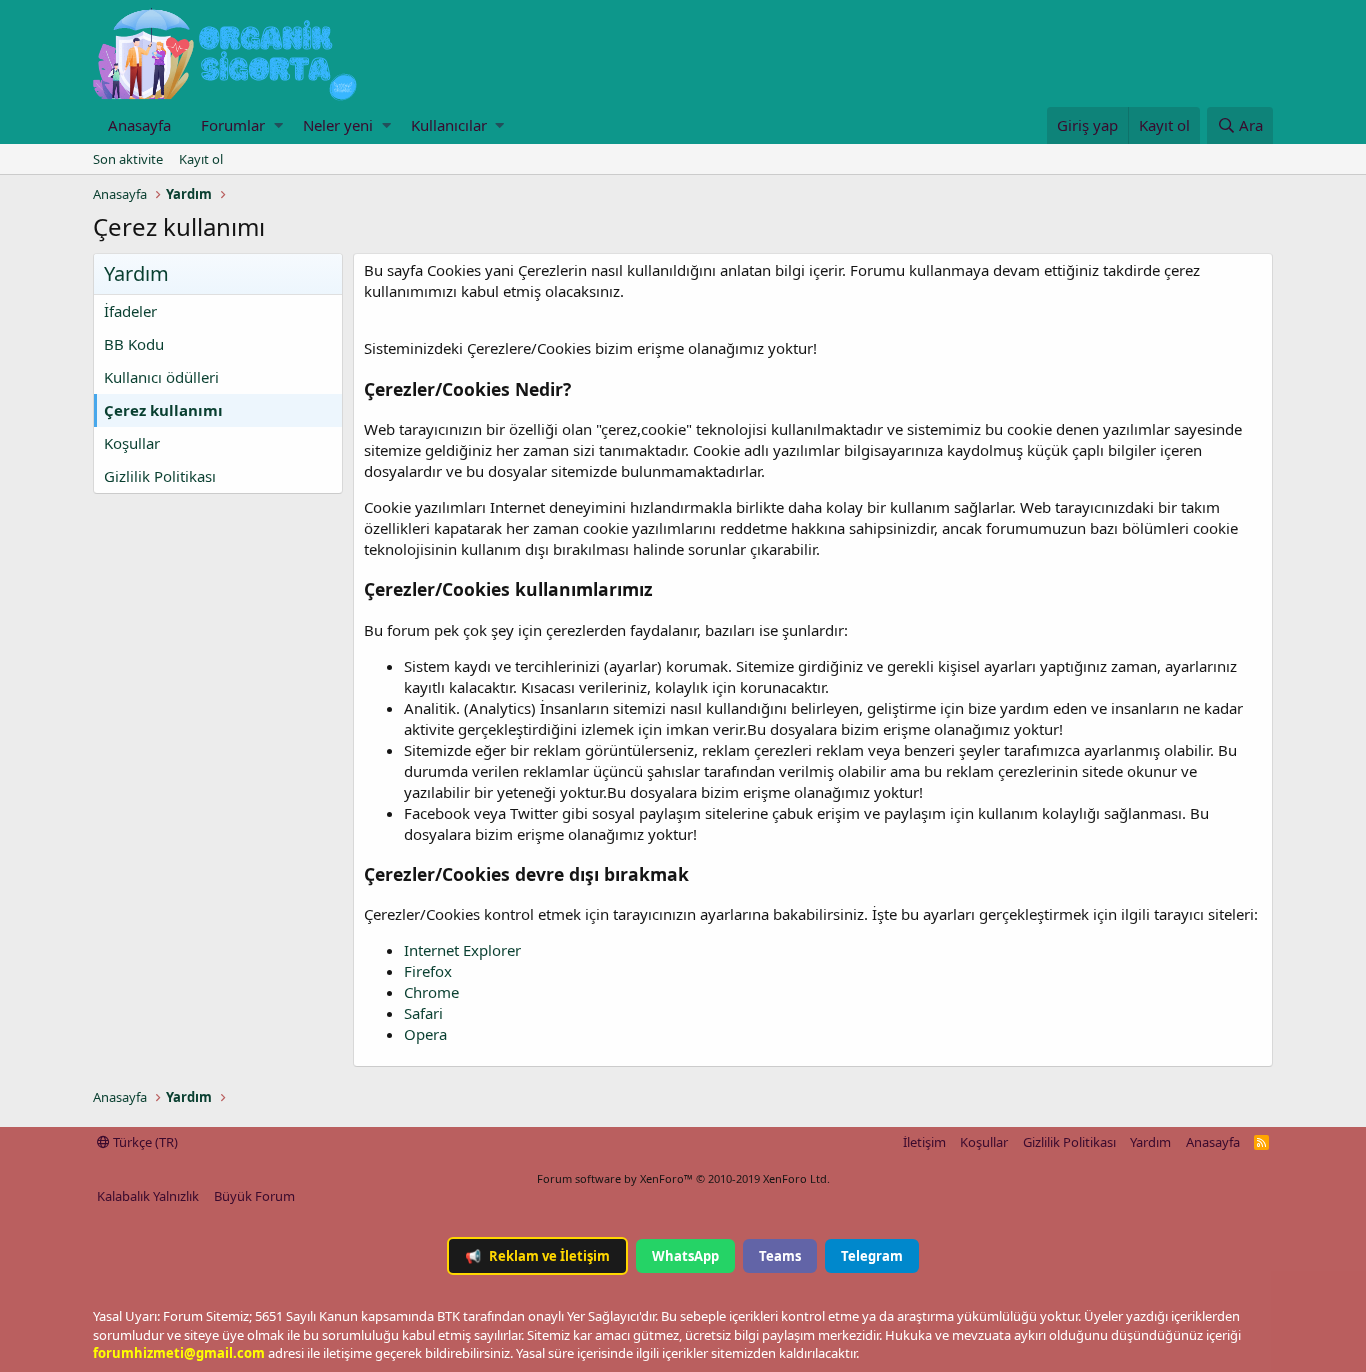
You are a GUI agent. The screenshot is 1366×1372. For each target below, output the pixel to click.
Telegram (872, 1256)
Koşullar (132, 443)
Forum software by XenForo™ (683, 1178)
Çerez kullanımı (163, 410)
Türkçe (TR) (144, 1142)
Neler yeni (338, 125)
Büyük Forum (254, 1196)
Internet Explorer (462, 950)
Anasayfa (139, 125)
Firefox (428, 971)
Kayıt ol (201, 159)
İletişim (924, 1142)
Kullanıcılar (449, 125)
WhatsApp (685, 1256)
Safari (423, 1013)
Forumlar (233, 125)
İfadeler (130, 311)
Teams (780, 1256)
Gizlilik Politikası (160, 476)
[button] (278, 125)
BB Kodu (134, 344)
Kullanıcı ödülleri (161, 377)
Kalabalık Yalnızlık (148, 1196)
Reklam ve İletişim (537, 1256)
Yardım (1150, 1142)
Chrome (431, 992)
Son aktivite (128, 159)
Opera (425, 1034)
